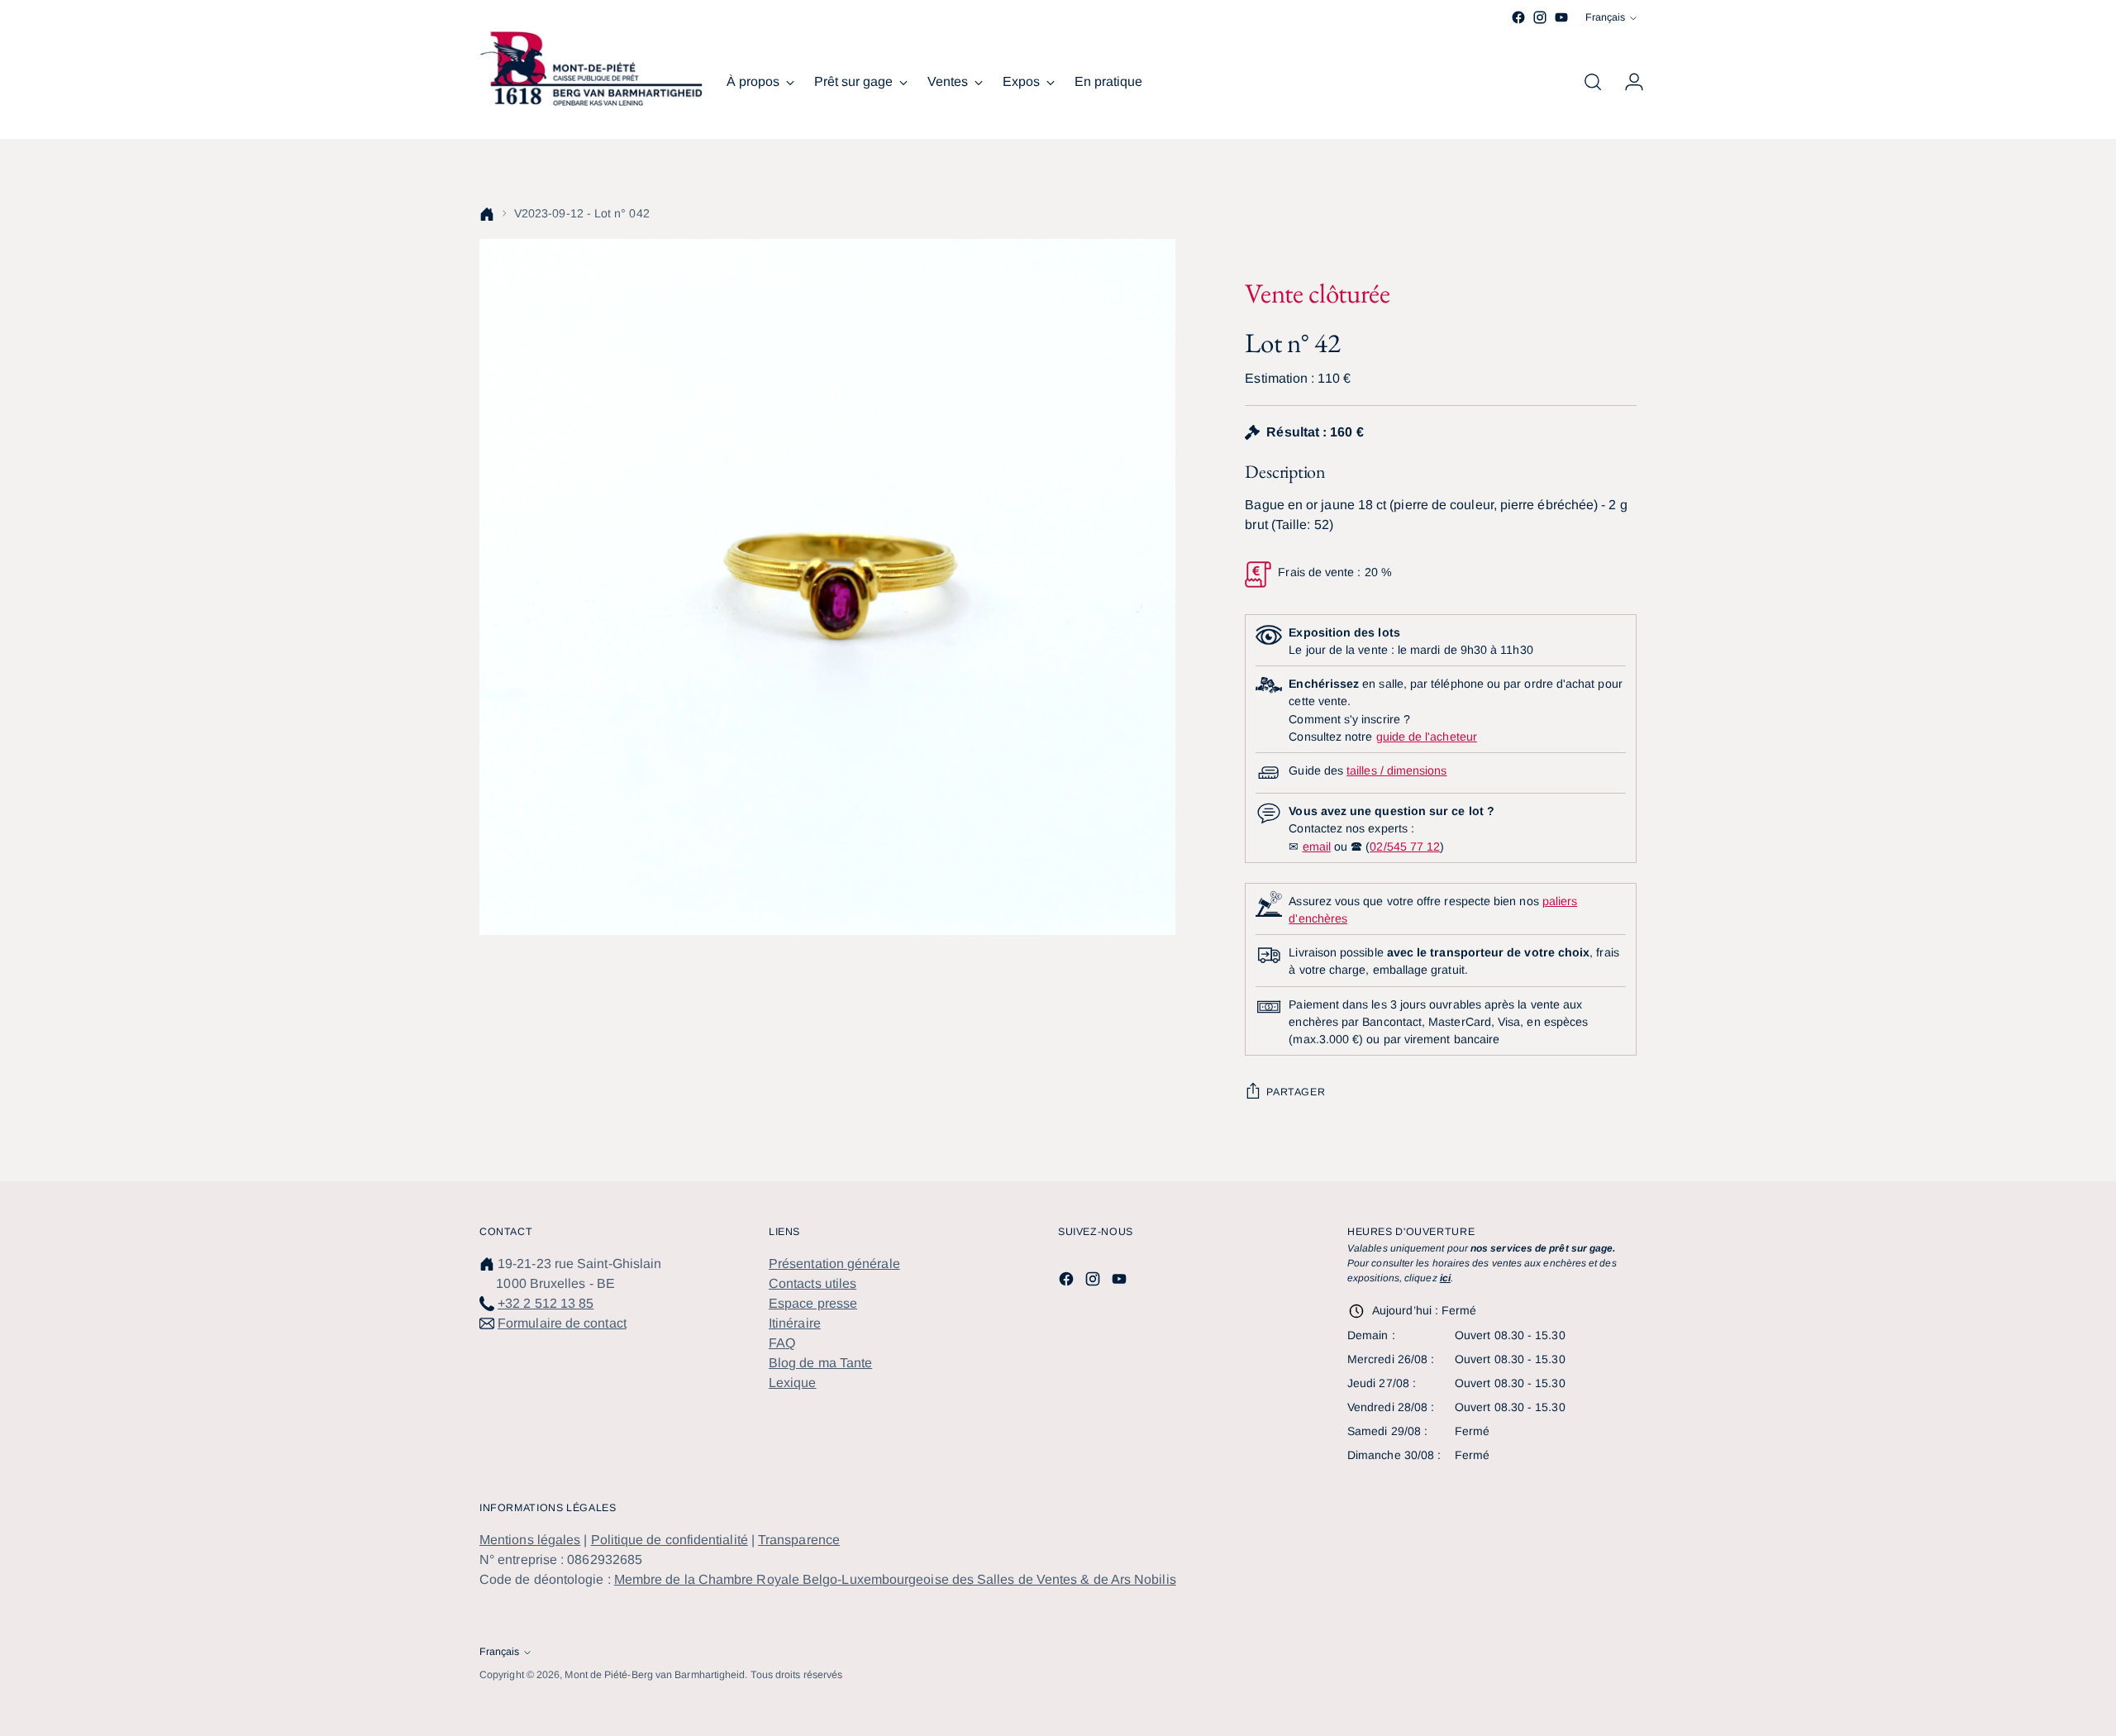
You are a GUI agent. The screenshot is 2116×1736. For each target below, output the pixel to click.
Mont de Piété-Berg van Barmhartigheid (655, 1675)
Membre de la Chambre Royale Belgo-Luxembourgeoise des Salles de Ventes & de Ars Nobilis (895, 1579)
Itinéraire (795, 1323)
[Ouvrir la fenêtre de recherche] (1593, 82)
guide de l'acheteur (1427, 737)
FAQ (782, 1343)
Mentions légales (530, 1540)
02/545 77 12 (1405, 847)
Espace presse (813, 1303)
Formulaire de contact (562, 1323)
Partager (1296, 1092)
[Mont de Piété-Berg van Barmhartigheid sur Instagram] (1540, 17)
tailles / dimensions (1396, 770)
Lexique (793, 1383)
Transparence (799, 1540)
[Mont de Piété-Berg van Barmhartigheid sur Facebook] (1518, 17)
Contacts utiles (813, 1283)
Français (1605, 17)
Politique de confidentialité (670, 1540)
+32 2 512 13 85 (546, 1303)
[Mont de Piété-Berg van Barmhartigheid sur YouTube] (1561, 17)
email (1317, 847)
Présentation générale (834, 1264)
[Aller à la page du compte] (1628, 82)
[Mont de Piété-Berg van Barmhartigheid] (591, 69)
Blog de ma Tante (820, 1363)
